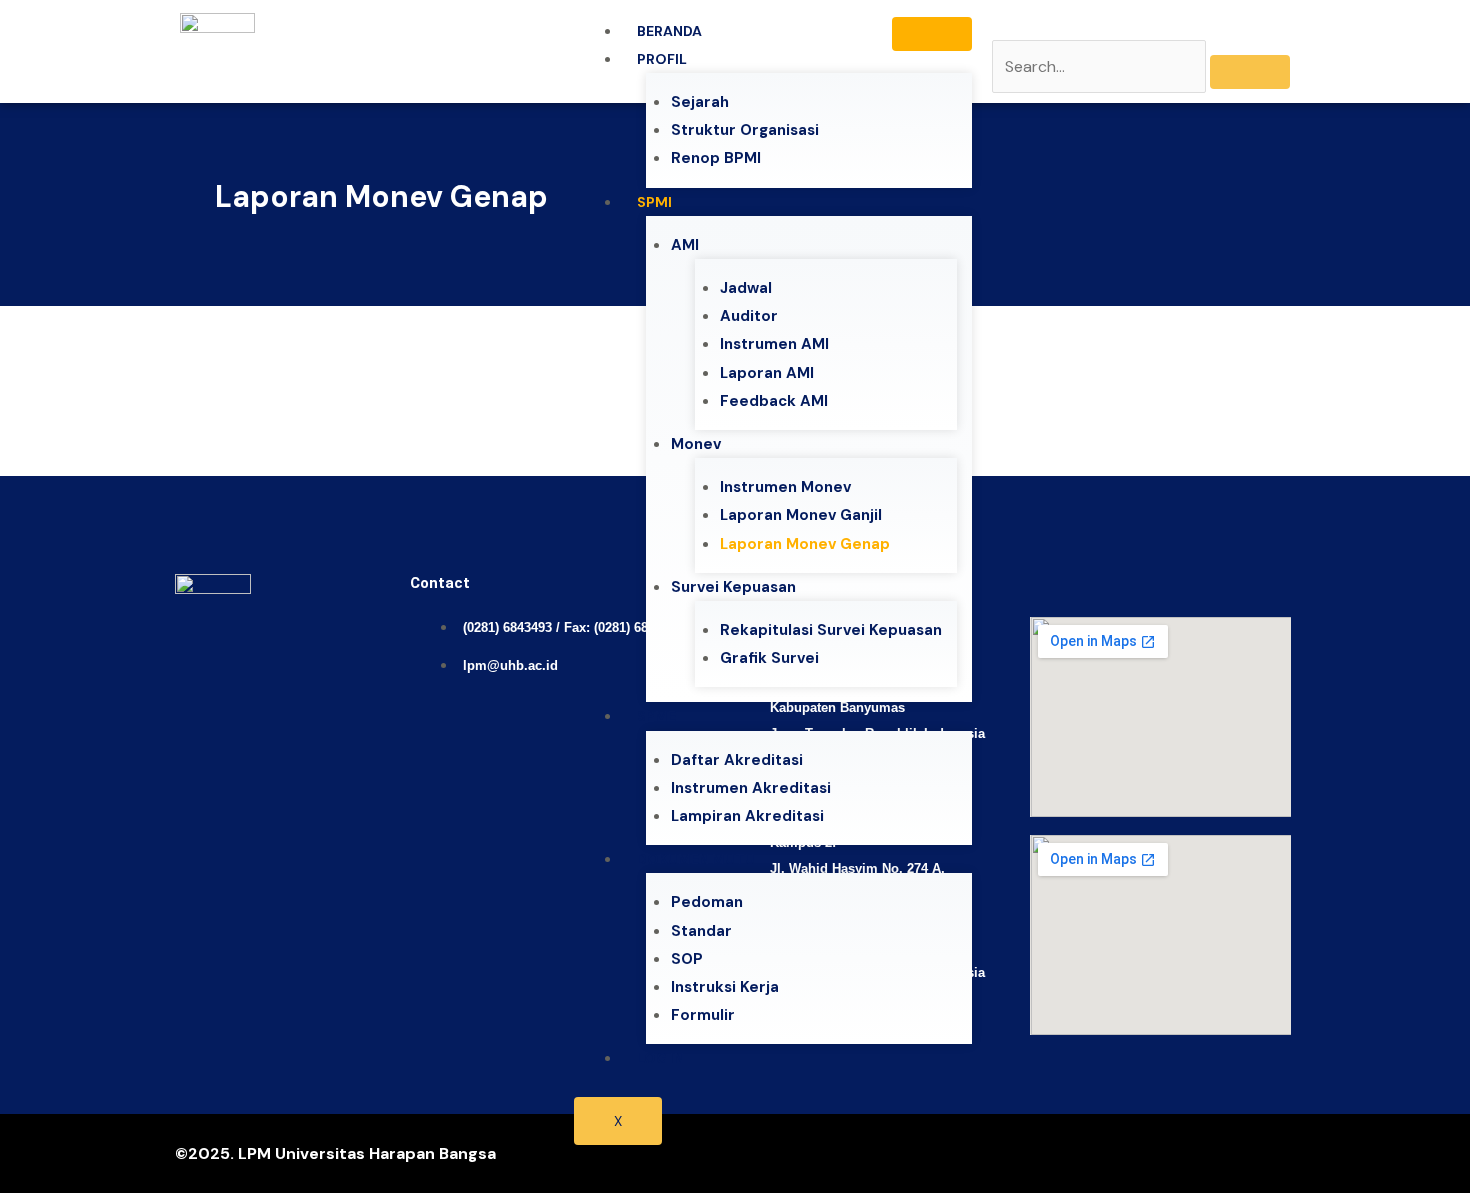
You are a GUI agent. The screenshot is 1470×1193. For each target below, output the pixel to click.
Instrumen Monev (785, 487)
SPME (656, 716)
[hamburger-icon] (932, 34)
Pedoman (707, 902)
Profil (662, 59)
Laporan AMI (767, 373)
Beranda (669, 31)
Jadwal (746, 288)
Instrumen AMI (774, 344)
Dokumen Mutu (696, 859)
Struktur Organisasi (745, 130)
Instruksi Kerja (725, 987)
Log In (660, 1058)
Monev (696, 444)
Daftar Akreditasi (737, 760)
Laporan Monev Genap (805, 544)
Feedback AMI (774, 401)
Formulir (703, 1015)
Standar (701, 931)
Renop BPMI (716, 158)
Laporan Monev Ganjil (801, 515)
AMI (685, 245)
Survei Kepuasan (733, 587)
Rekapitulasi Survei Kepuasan (831, 630)
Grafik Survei (769, 658)
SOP (687, 959)
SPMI (654, 202)
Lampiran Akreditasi (747, 816)
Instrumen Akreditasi (751, 788)
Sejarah (700, 102)
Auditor (749, 316)
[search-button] (1250, 72)
